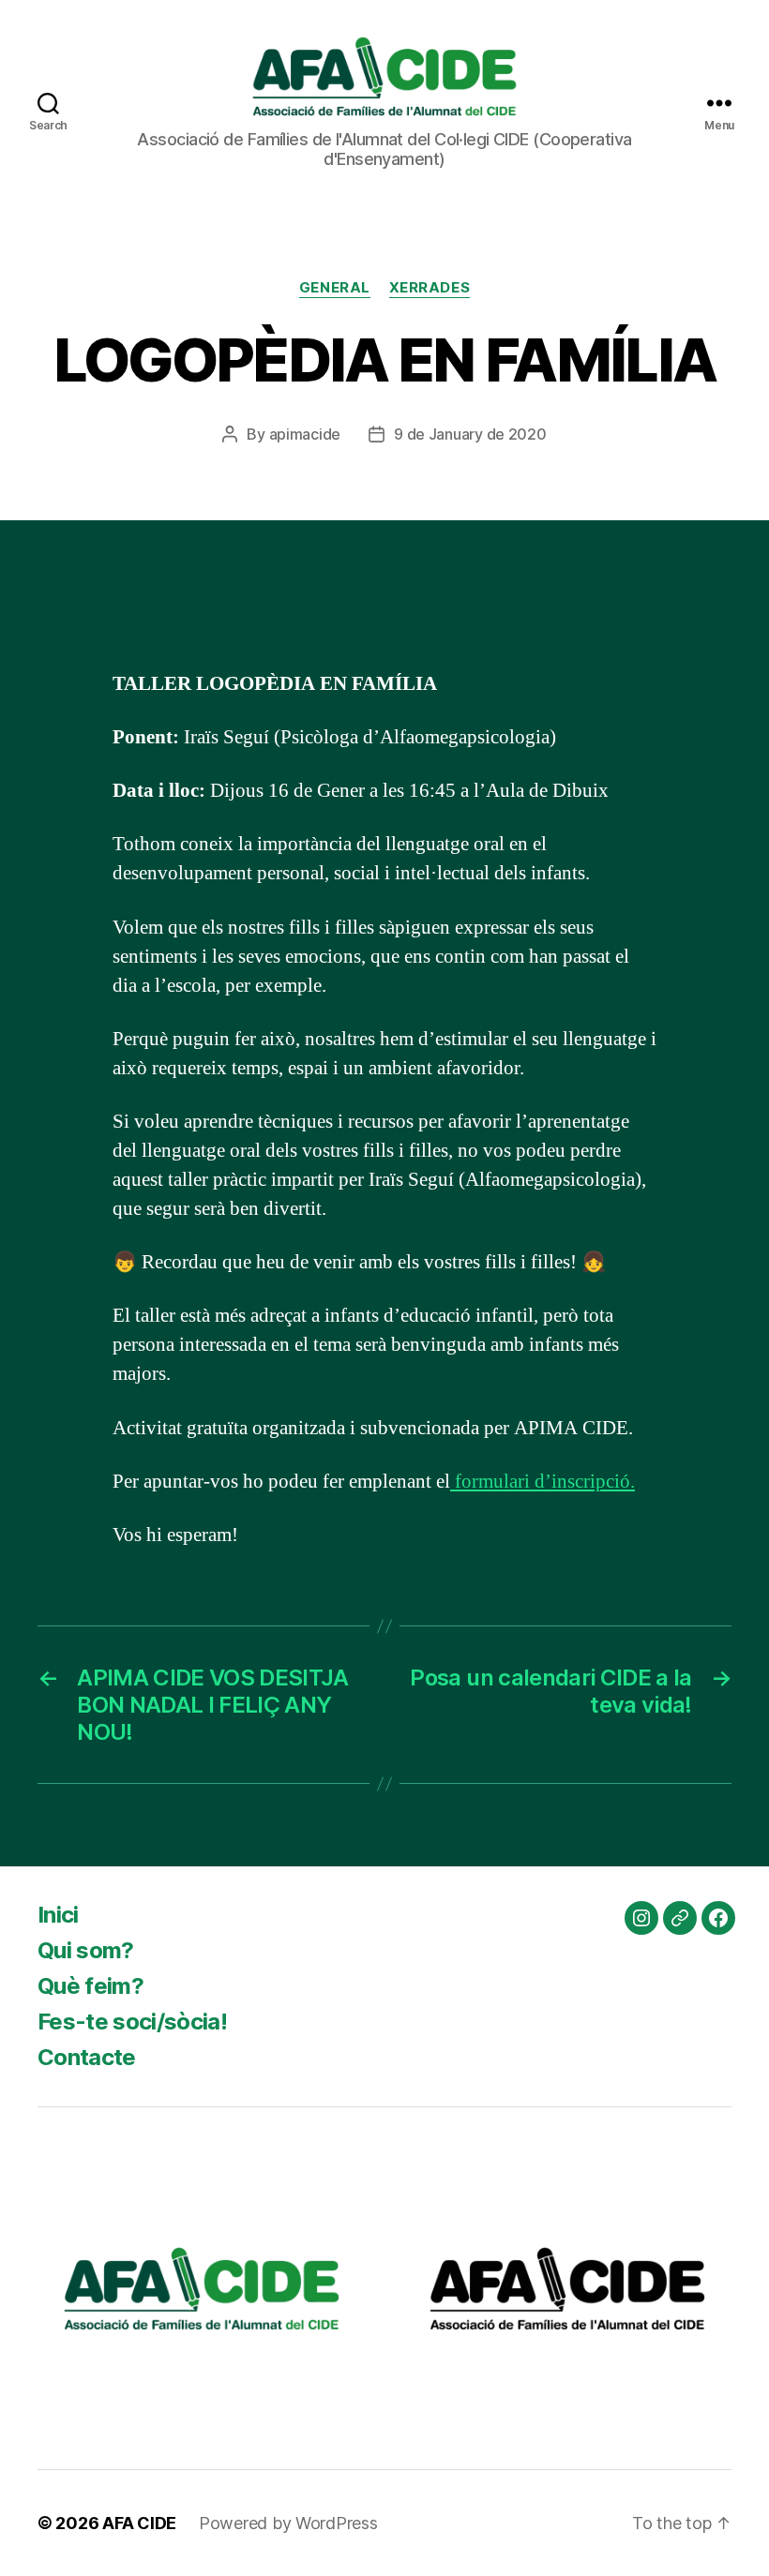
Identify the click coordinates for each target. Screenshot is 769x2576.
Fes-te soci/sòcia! (132, 2022)
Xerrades (430, 288)
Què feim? (90, 1986)
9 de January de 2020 (470, 434)
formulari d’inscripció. (543, 1482)
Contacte (87, 2057)
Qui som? (86, 1950)
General (335, 288)
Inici (58, 1915)
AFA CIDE (139, 2523)
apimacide (305, 434)
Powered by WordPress (288, 2523)
